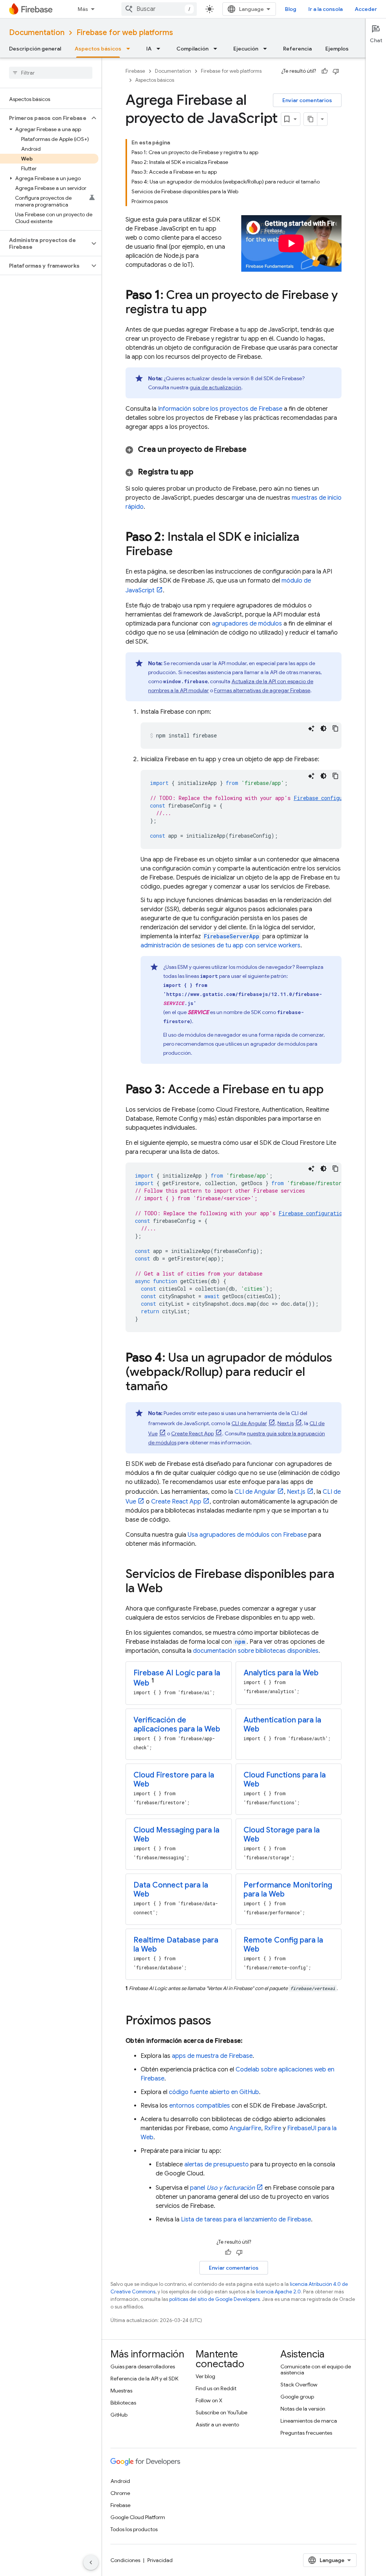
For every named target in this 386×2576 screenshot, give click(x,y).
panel (222, 2188)
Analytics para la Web (281, 1673)
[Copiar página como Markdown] (311, 119)
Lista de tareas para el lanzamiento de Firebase (246, 2220)
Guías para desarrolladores (143, 2366)
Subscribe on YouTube (221, 2412)
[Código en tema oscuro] (323, 728)
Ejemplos (337, 49)
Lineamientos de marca (309, 2421)
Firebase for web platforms (125, 33)
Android (120, 2481)
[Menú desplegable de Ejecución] (267, 49)
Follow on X (209, 2400)
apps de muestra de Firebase (212, 2056)
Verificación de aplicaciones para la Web (177, 1725)
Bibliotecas (123, 2403)
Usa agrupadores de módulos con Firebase (247, 1535)
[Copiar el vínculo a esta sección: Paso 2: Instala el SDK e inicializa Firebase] (180, 552)
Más (83, 9)
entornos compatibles (200, 2106)
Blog (291, 9)
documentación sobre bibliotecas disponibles (256, 1651)
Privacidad (160, 2560)
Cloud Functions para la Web (285, 1780)
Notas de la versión (303, 2409)
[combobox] (159, 9)
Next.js (286, 1423)
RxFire (273, 2128)
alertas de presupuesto (217, 2165)
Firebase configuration (327, 798)
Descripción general (35, 49)
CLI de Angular (249, 1423)
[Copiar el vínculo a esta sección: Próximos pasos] (219, 2021)
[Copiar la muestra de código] (335, 728)
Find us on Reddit (216, 2388)
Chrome (120, 2493)
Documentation (37, 33)
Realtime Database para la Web (176, 1945)
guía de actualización (215, 387)
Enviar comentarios (307, 100)
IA (149, 49)
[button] (45, 118)
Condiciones (125, 2560)
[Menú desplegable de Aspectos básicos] (130, 49)
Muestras (121, 2391)
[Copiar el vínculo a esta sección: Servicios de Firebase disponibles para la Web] (170, 1589)
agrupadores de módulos (247, 624)
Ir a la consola (325, 9)
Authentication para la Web (282, 1725)
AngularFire (245, 2128)
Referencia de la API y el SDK (144, 2379)
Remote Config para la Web (283, 1945)
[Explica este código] (311, 728)
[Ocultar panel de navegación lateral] (91, 2562)
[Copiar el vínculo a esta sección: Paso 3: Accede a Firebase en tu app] (331, 1090)
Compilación (192, 49)
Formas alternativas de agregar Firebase (262, 690)
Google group (297, 2397)
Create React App (192, 1433)
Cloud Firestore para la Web (174, 1780)
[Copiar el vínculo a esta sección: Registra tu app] (203, 472)
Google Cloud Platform (138, 2517)
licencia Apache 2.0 (278, 2292)
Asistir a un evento (217, 2425)
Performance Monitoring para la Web (288, 1890)
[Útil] (325, 71)
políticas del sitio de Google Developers (214, 2299)
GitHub (119, 2415)
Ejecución (246, 49)
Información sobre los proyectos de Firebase (220, 409)
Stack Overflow (299, 2385)
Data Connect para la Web (171, 1890)
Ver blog (205, 2376)
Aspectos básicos (98, 49)
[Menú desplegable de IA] (161, 49)
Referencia (297, 49)
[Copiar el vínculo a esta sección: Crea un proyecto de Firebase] (256, 450)
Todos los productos (134, 2529)
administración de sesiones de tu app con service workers (221, 945)
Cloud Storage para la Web (282, 1835)
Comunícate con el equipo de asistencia (316, 2369)
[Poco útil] (336, 71)
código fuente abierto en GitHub (214, 2092)
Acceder (366, 9)
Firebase (135, 71)
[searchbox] (51, 73)
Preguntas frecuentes (306, 2433)
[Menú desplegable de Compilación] (218, 49)
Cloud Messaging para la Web (176, 1835)
